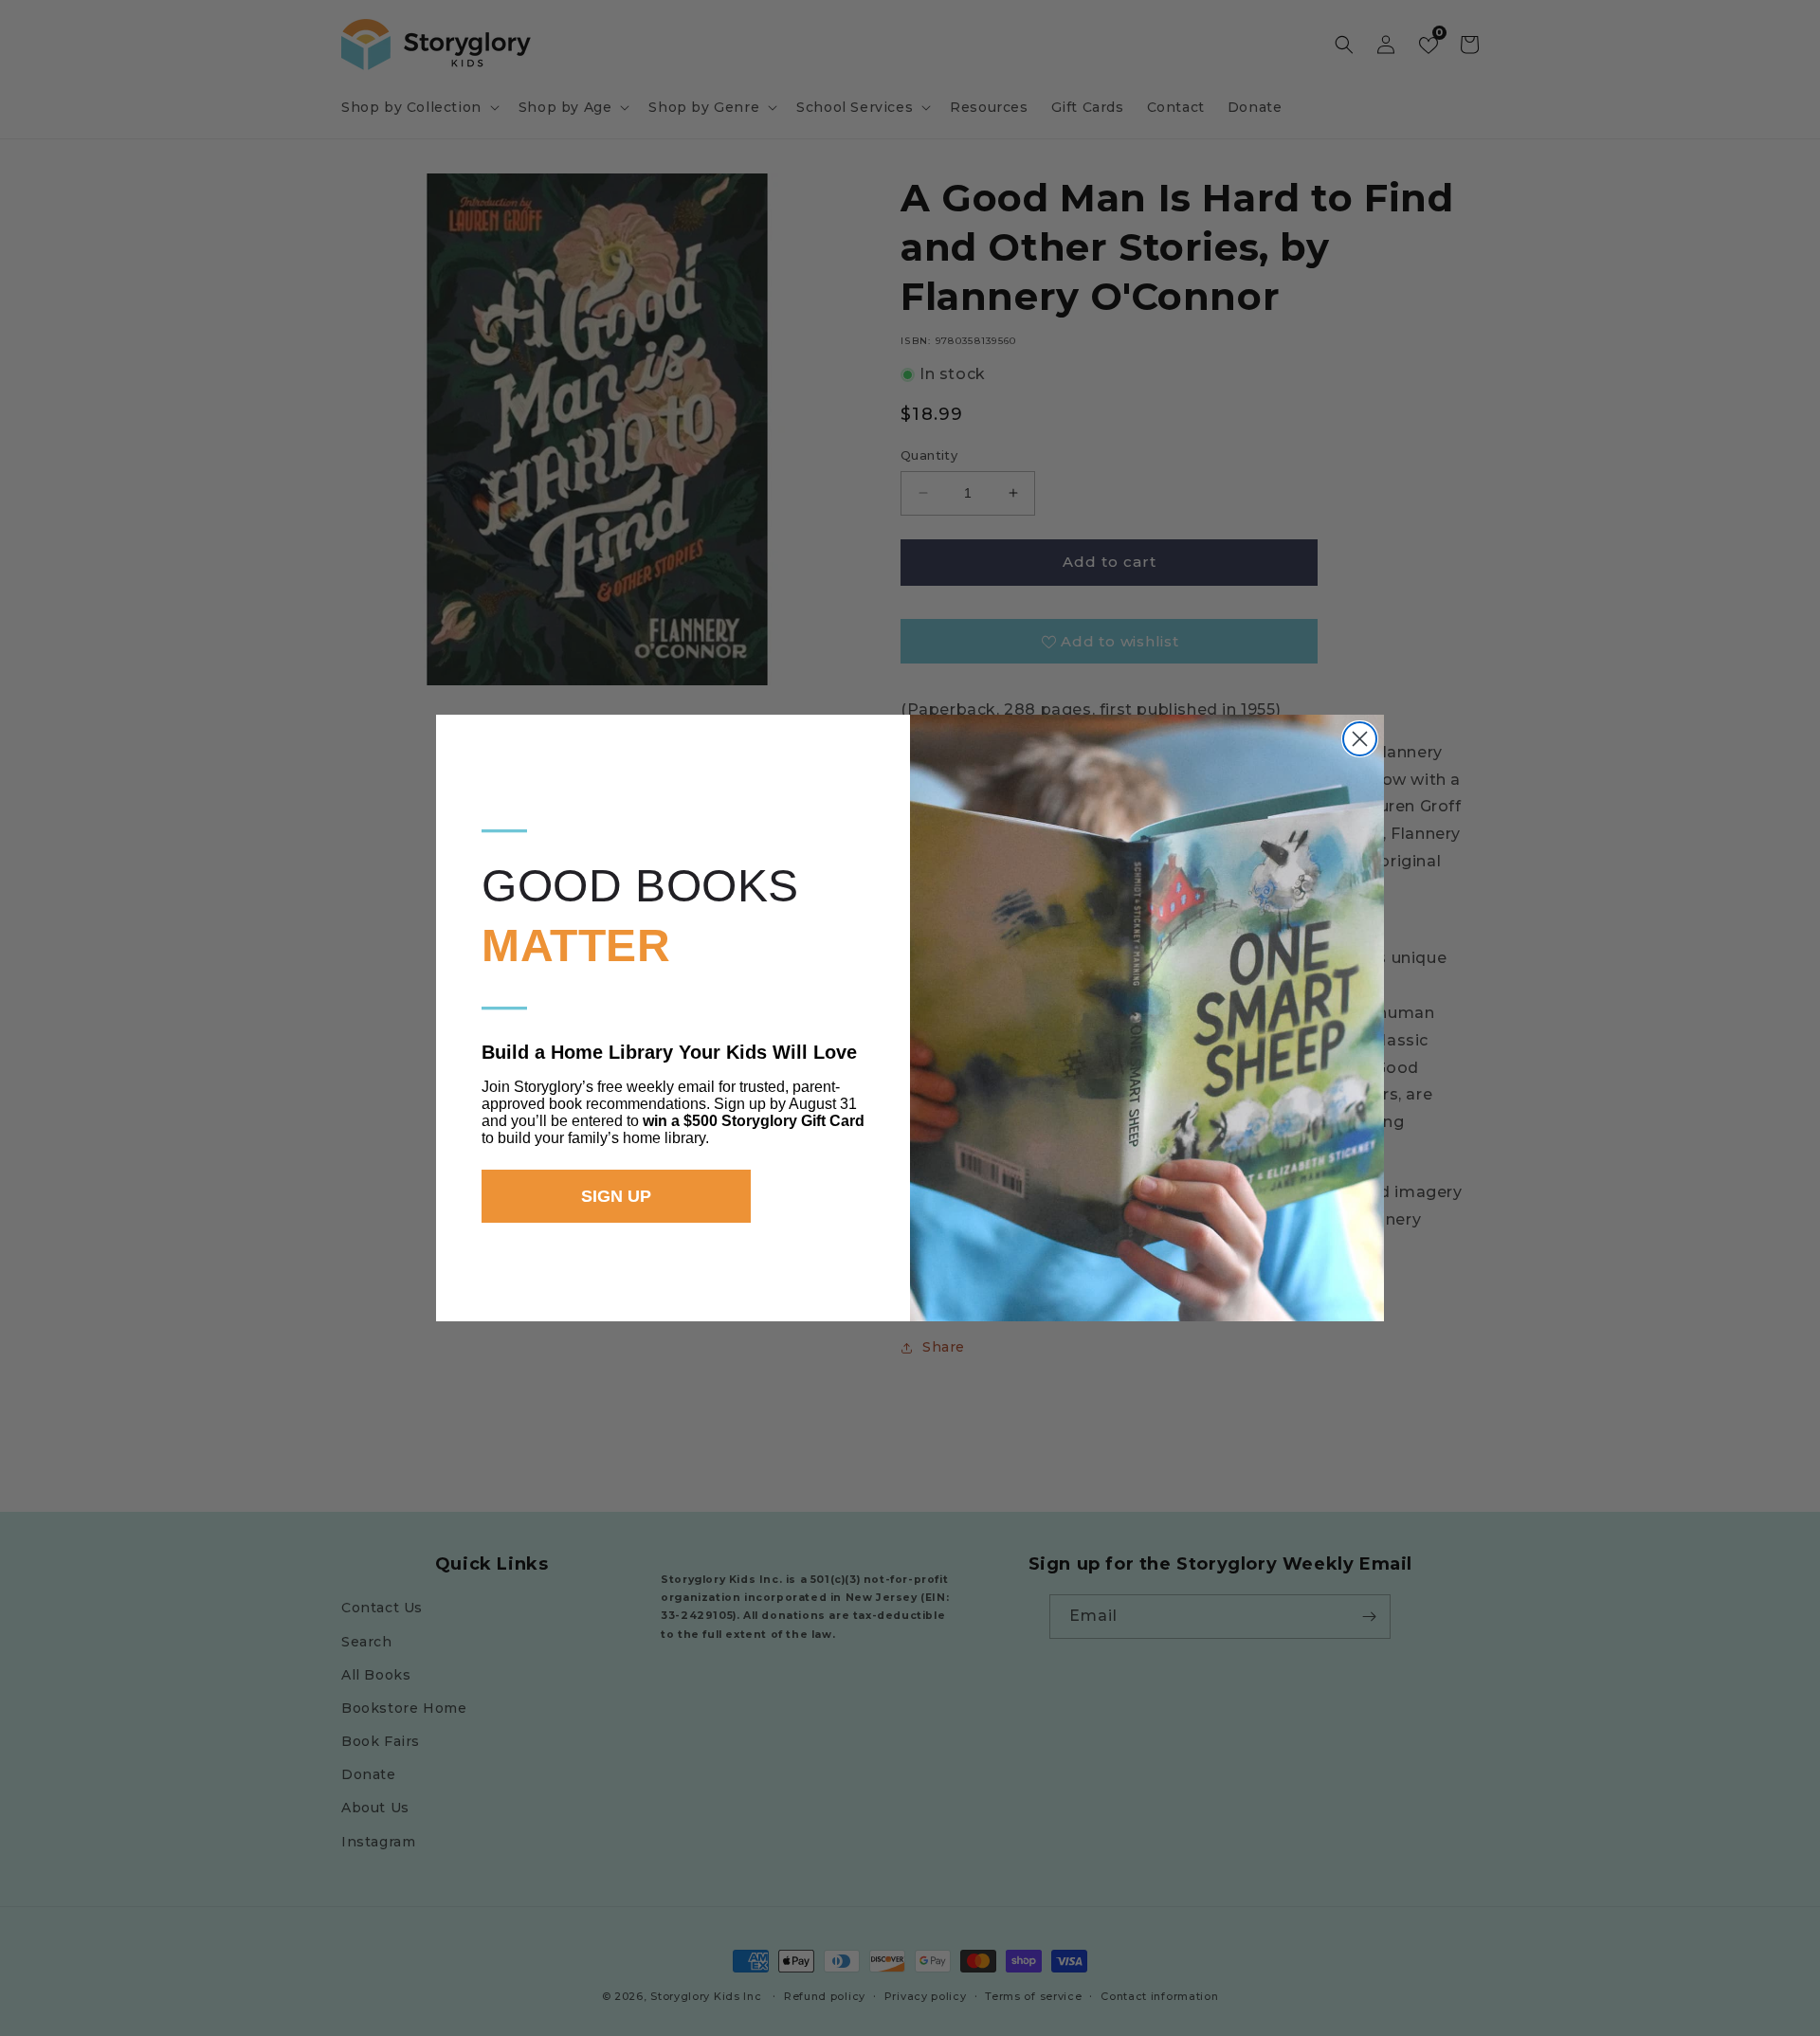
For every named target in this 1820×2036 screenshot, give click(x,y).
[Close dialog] (1360, 739)
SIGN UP (616, 1196)
